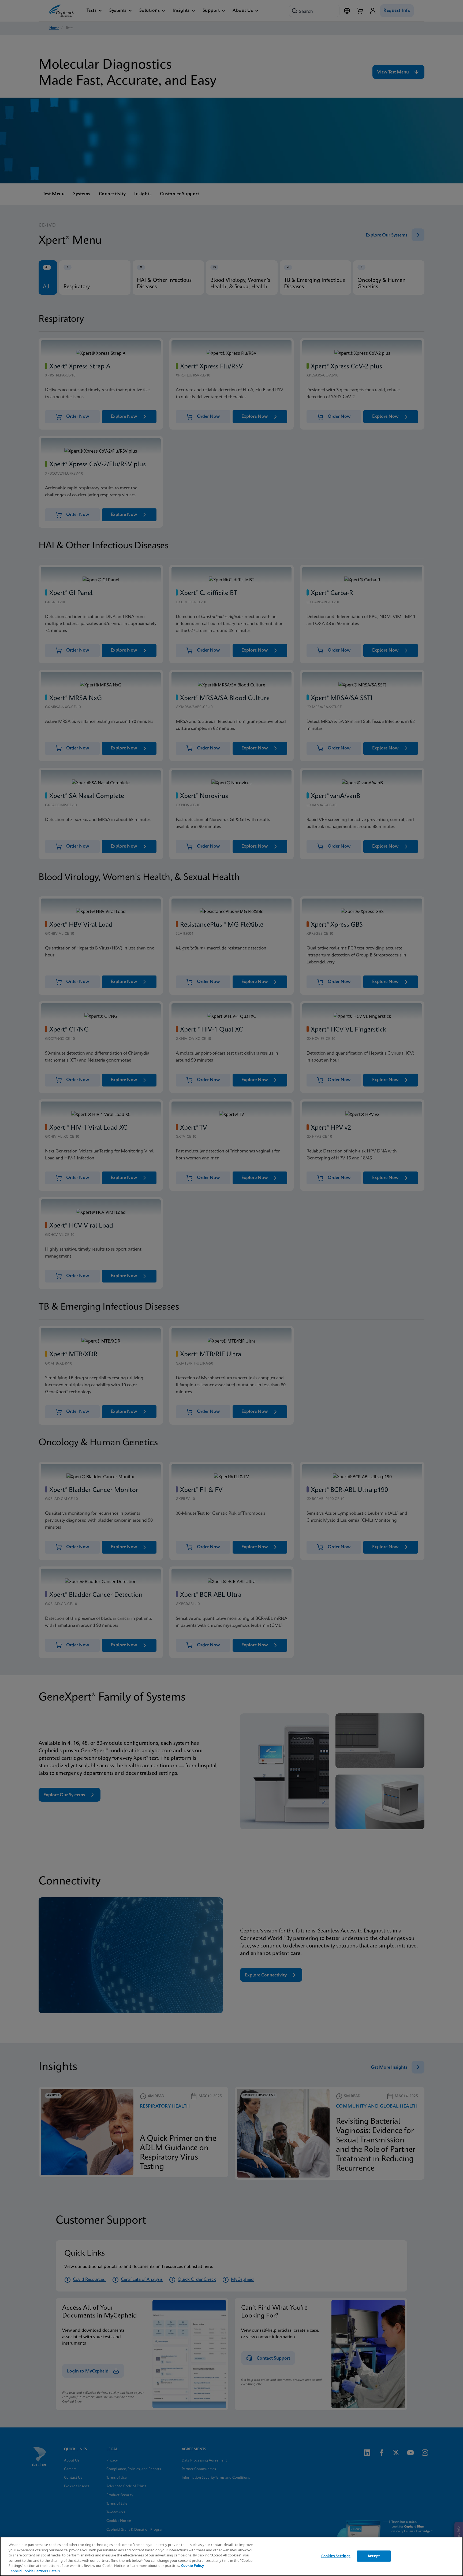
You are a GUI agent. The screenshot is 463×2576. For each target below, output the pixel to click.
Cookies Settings (336, 2556)
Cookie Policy (193, 2566)
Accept (374, 2556)
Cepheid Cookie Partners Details (34, 2571)
